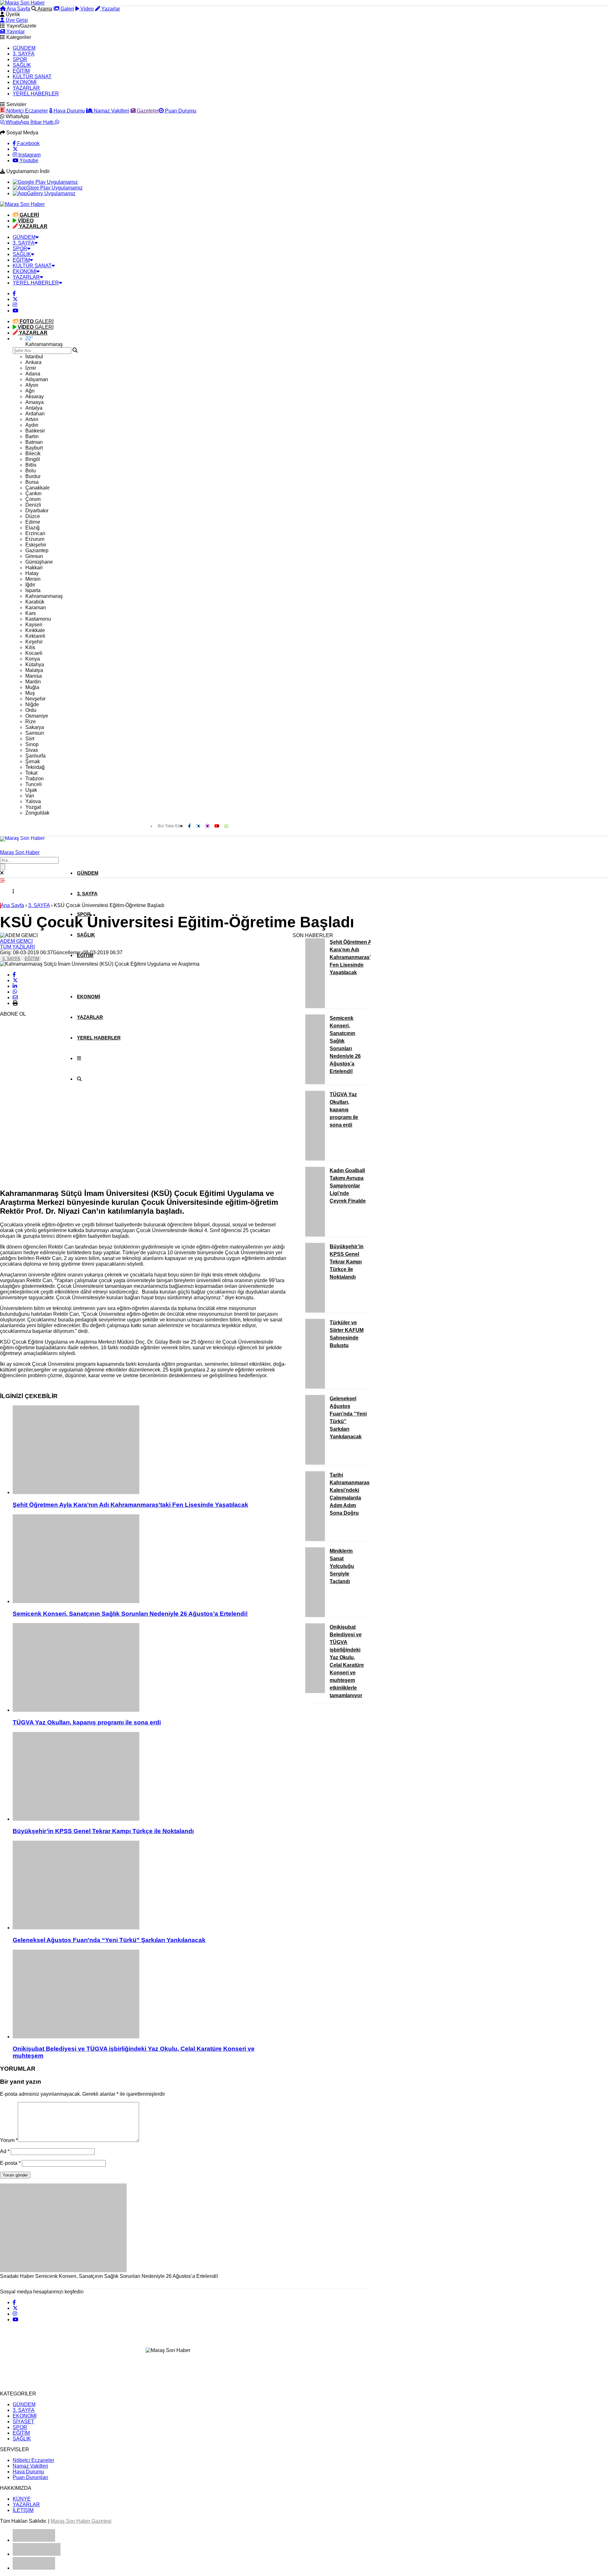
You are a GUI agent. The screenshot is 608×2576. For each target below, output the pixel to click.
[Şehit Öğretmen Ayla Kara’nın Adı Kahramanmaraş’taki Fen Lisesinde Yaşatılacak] (149, 1450)
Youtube (28, 160)
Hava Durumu (69, 111)
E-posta (10, 2163)
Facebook (28, 143)
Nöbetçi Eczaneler (26, 111)
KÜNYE (22, 2499)
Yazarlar (110, 9)
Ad (5, 2151)
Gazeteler (147, 111)
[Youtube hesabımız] (16, 311)
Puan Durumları (30, 2477)
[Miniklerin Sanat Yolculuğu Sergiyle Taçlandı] (315, 1615)
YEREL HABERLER (36, 94)
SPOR (20, 59)
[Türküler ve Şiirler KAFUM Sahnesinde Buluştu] (315, 1387)
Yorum (9, 2140)
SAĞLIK (22, 65)
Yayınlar (15, 32)
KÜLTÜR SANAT (32, 77)
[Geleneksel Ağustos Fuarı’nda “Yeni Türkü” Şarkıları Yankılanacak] (149, 1886)
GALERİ (37, 321)
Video (86, 9)
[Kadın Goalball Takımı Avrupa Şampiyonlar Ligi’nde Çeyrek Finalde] (315, 1235)
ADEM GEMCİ (16, 941)
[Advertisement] (47, 1088)
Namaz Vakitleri (111, 111)
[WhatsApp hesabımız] (226, 826)
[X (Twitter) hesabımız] (15, 149)
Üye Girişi (16, 20)
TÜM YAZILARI (17, 947)
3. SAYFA (24, 54)
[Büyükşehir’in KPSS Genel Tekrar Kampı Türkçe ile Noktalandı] (149, 1777)
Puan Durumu (180, 111)
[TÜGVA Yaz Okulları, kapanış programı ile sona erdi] (149, 1668)
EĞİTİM (21, 71)
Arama (44, 9)
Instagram (29, 155)
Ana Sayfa (18, 9)
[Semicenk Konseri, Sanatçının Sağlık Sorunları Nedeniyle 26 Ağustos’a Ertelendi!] (149, 1559)
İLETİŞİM (23, 2510)
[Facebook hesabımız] (14, 294)
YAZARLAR (26, 88)
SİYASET (23, 2422)
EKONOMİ (25, 82)
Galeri (67, 9)
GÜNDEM (24, 48)
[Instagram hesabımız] (15, 305)
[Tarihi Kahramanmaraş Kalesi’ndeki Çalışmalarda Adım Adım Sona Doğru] (315, 1539)
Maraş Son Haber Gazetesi (81, 2521)
